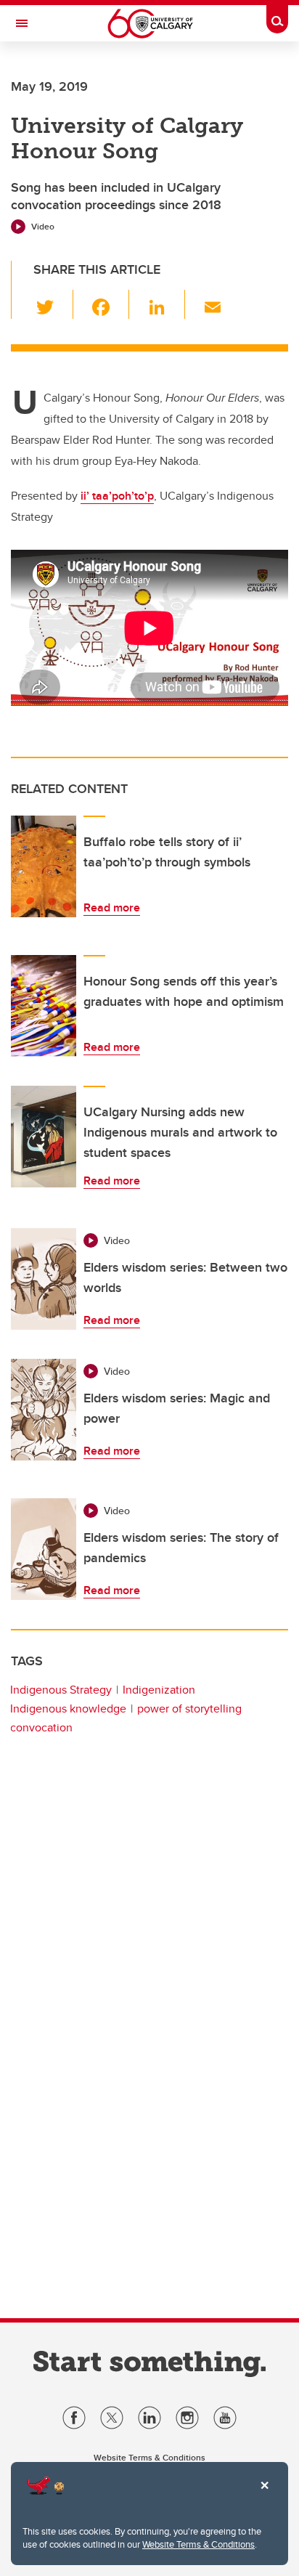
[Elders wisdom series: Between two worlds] (44, 1279)
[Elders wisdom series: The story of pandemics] (44, 1549)
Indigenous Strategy (61, 1690)
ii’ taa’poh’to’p (117, 496)
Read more (112, 907)
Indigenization (159, 1690)
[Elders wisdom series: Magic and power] (44, 1410)
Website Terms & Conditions (198, 2544)
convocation (41, 1727)
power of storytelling (189, 1708)
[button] (53, 304)
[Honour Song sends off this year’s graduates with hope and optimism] (44, 1006)
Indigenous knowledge (68, 1708)
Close (264, 2495)
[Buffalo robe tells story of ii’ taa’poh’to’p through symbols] (44, 866)
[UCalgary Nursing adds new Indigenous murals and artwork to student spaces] (44, 1137)
